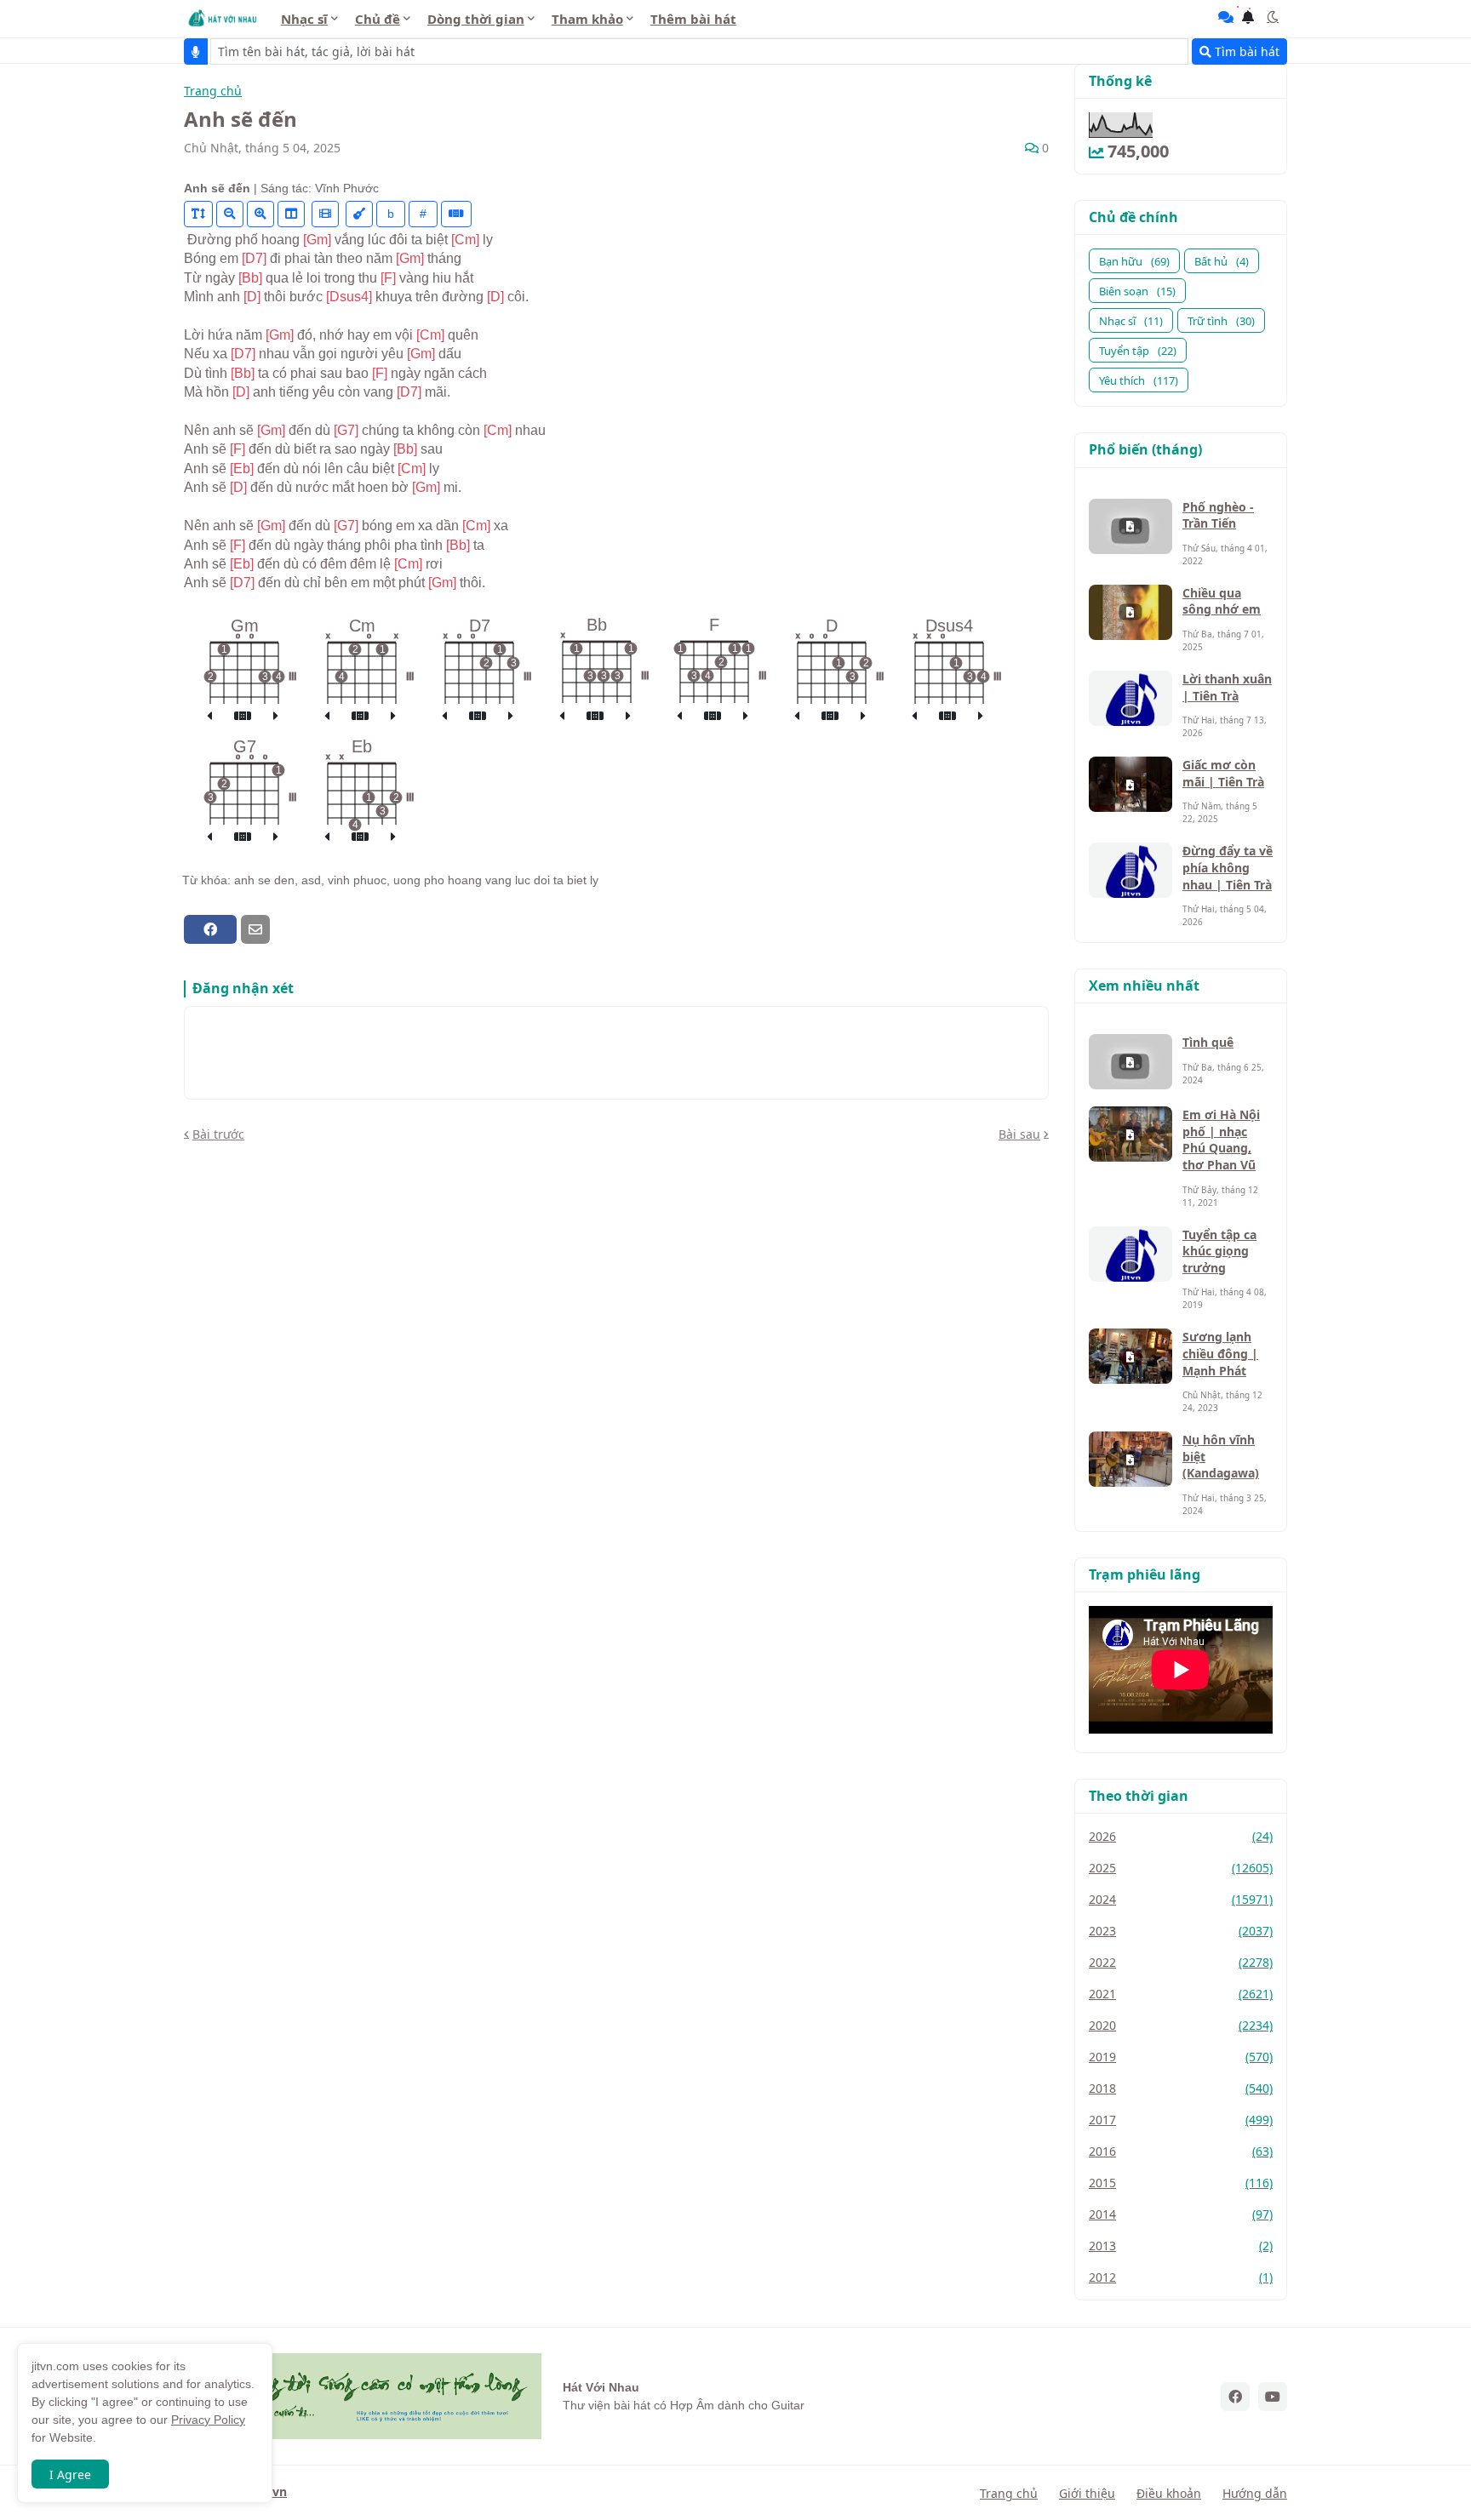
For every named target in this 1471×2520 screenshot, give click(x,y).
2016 (1181, 2151)
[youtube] (1273, 2397)
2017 (1181, 2120)
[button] (1273, 17)
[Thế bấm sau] (276, 717)
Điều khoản (1169, 2493)
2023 (1181, 1931)
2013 (1181, 2246)
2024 (1181, 1899)
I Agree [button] (70, 2474)
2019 (1181, 2057)
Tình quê (1208, 1042)
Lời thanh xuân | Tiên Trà (1227, 687)
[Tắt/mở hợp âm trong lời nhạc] (359, 214)
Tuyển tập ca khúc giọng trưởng (1219, 1251)
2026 (1181, 1836)
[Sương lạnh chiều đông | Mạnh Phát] (1130, 1356)
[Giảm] (230, 214)
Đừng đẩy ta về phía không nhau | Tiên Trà (1228, 867)
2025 (1181, 1868)
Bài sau (1019, 1134)
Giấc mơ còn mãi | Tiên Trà (1223, 773)
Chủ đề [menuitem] (378, 19)
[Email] (255, 929)
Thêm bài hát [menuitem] (693, 19)
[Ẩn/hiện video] (325, 214)
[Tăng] (260, 214)
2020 (1181, 2025)
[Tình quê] (1130, 1062)
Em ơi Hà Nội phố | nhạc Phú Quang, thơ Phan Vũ (1221, 1140)
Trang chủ (213, 91)
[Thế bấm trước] (209, 717)
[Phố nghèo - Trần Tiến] (1130, 526)
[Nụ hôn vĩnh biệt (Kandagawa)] (1130, 1459)
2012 (1181, 2277)
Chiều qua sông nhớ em (1222, 601)
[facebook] (1235, 2397)
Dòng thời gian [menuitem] (476, 19)
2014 (1181, 2214)
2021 (1181, 1994)
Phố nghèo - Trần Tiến (1218, 515)
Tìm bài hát (1245, 51)
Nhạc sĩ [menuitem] (304, 19)
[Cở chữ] (198, 214)
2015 (1181, 2183)
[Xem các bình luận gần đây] (1226, 17)
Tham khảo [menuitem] (587, 19)
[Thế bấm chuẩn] (243, 717)
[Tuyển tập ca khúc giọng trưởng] (1130, 1254)
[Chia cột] (291, 214)
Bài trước (218, 1134)
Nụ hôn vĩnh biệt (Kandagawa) (1221, 1456)
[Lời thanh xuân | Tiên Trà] (1130, 698)
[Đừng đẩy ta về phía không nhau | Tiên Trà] (1130, 870)
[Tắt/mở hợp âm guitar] (456, 214)
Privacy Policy (208, 2420)
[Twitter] (285, 929)
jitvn (274, 2491)
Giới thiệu (1087, 2493)
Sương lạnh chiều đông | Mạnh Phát (1220, 1353)
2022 (1181, 1962)
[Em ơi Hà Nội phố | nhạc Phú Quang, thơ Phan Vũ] (1130, 1134)
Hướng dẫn (1255, 2493)
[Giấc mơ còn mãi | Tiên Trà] (1130, 784)
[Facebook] (210, 929)
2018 (1181, 2088)
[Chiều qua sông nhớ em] (1130, 612)
